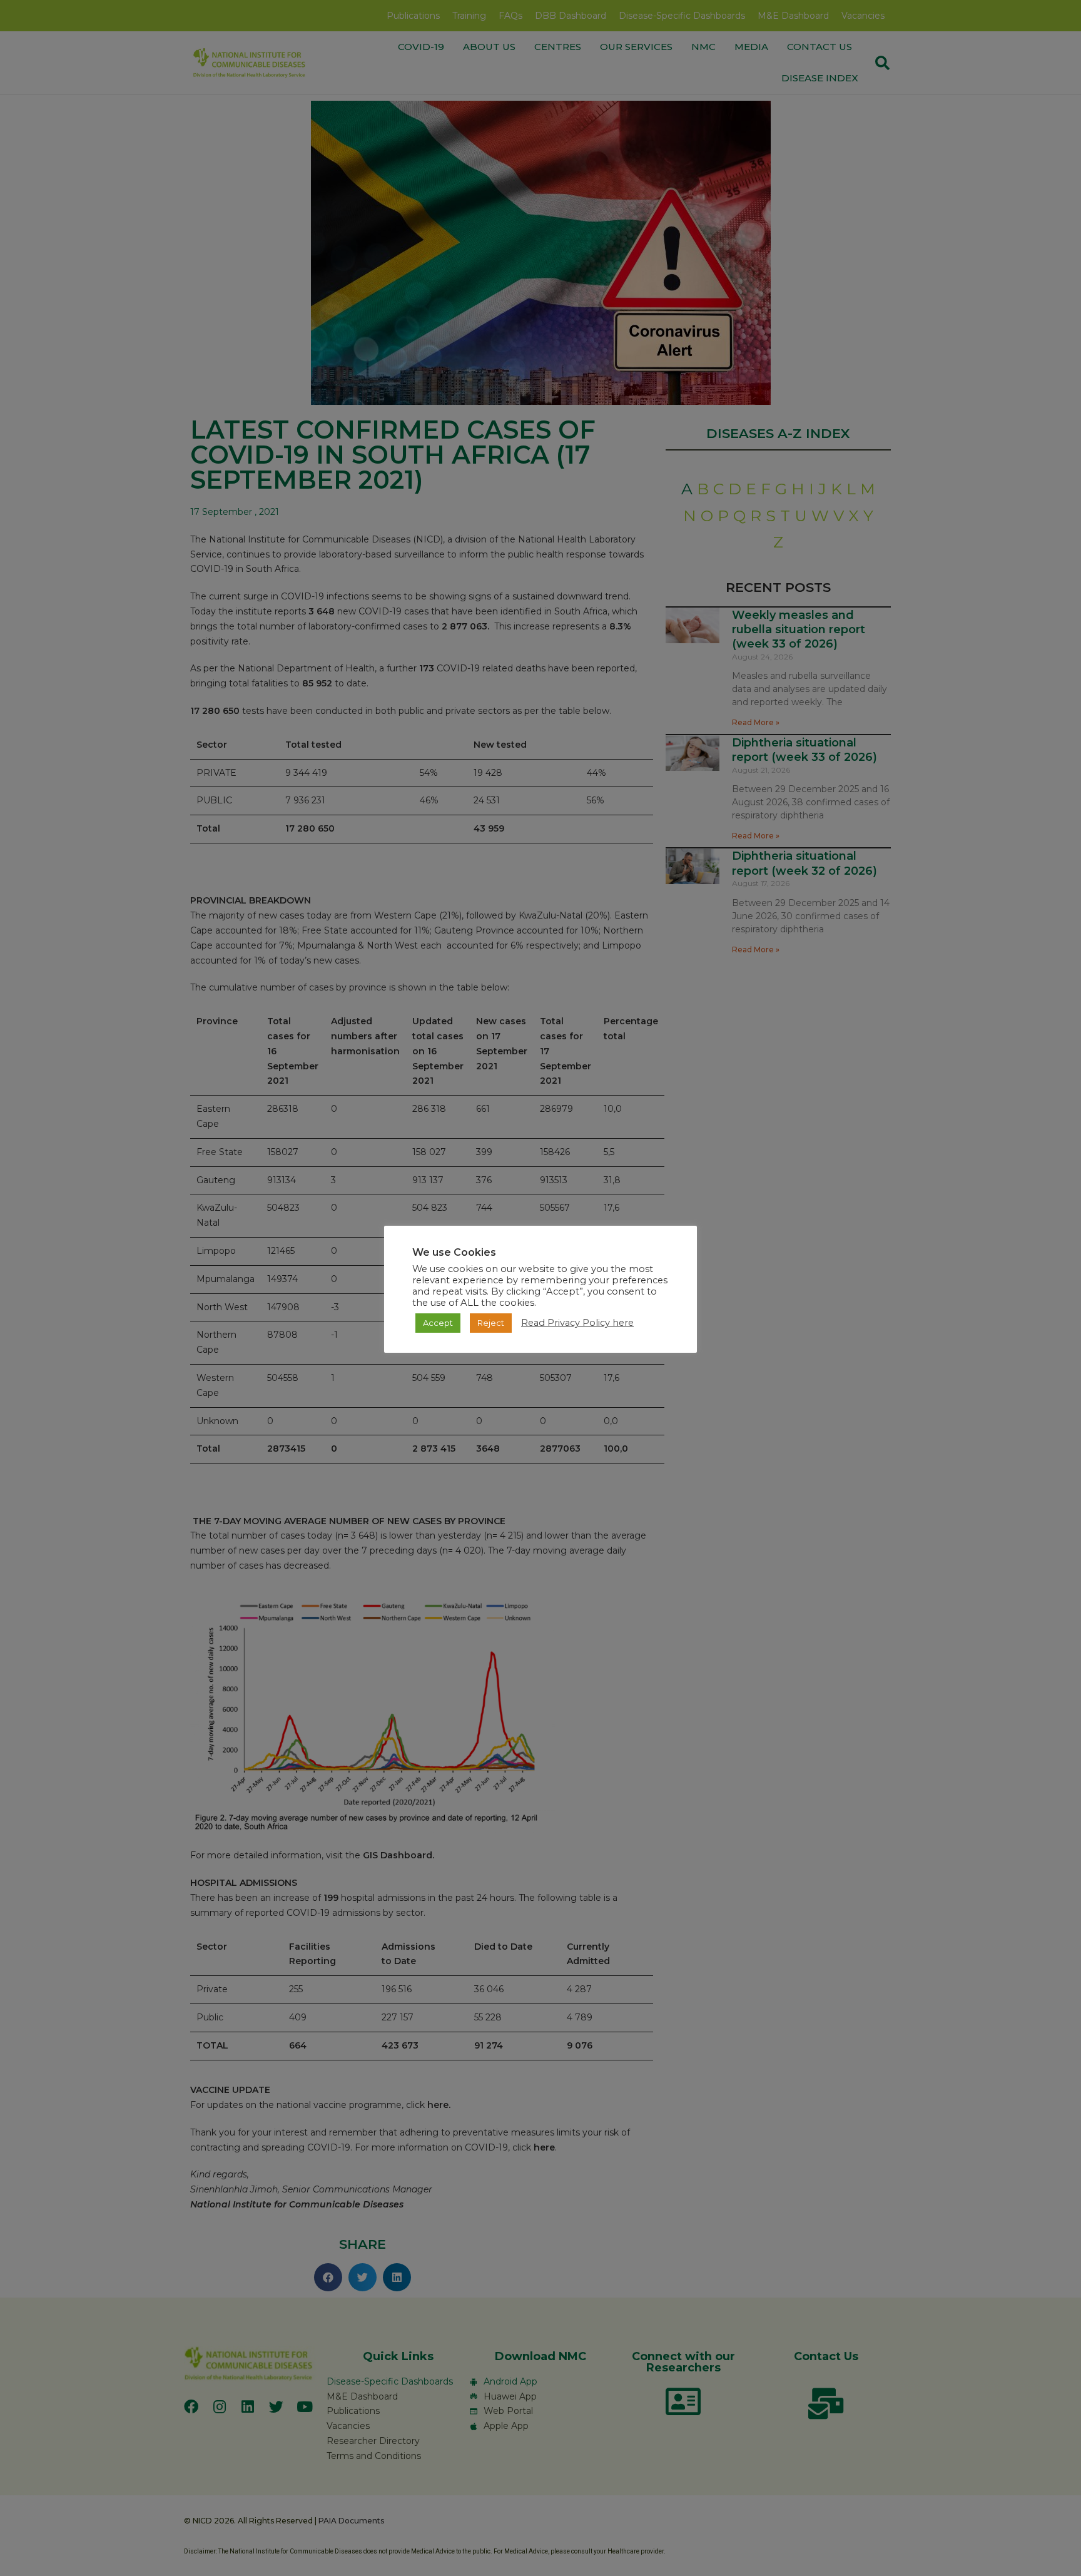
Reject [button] (491, 1323)
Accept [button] (438, 1323)
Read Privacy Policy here (577, 1323)
